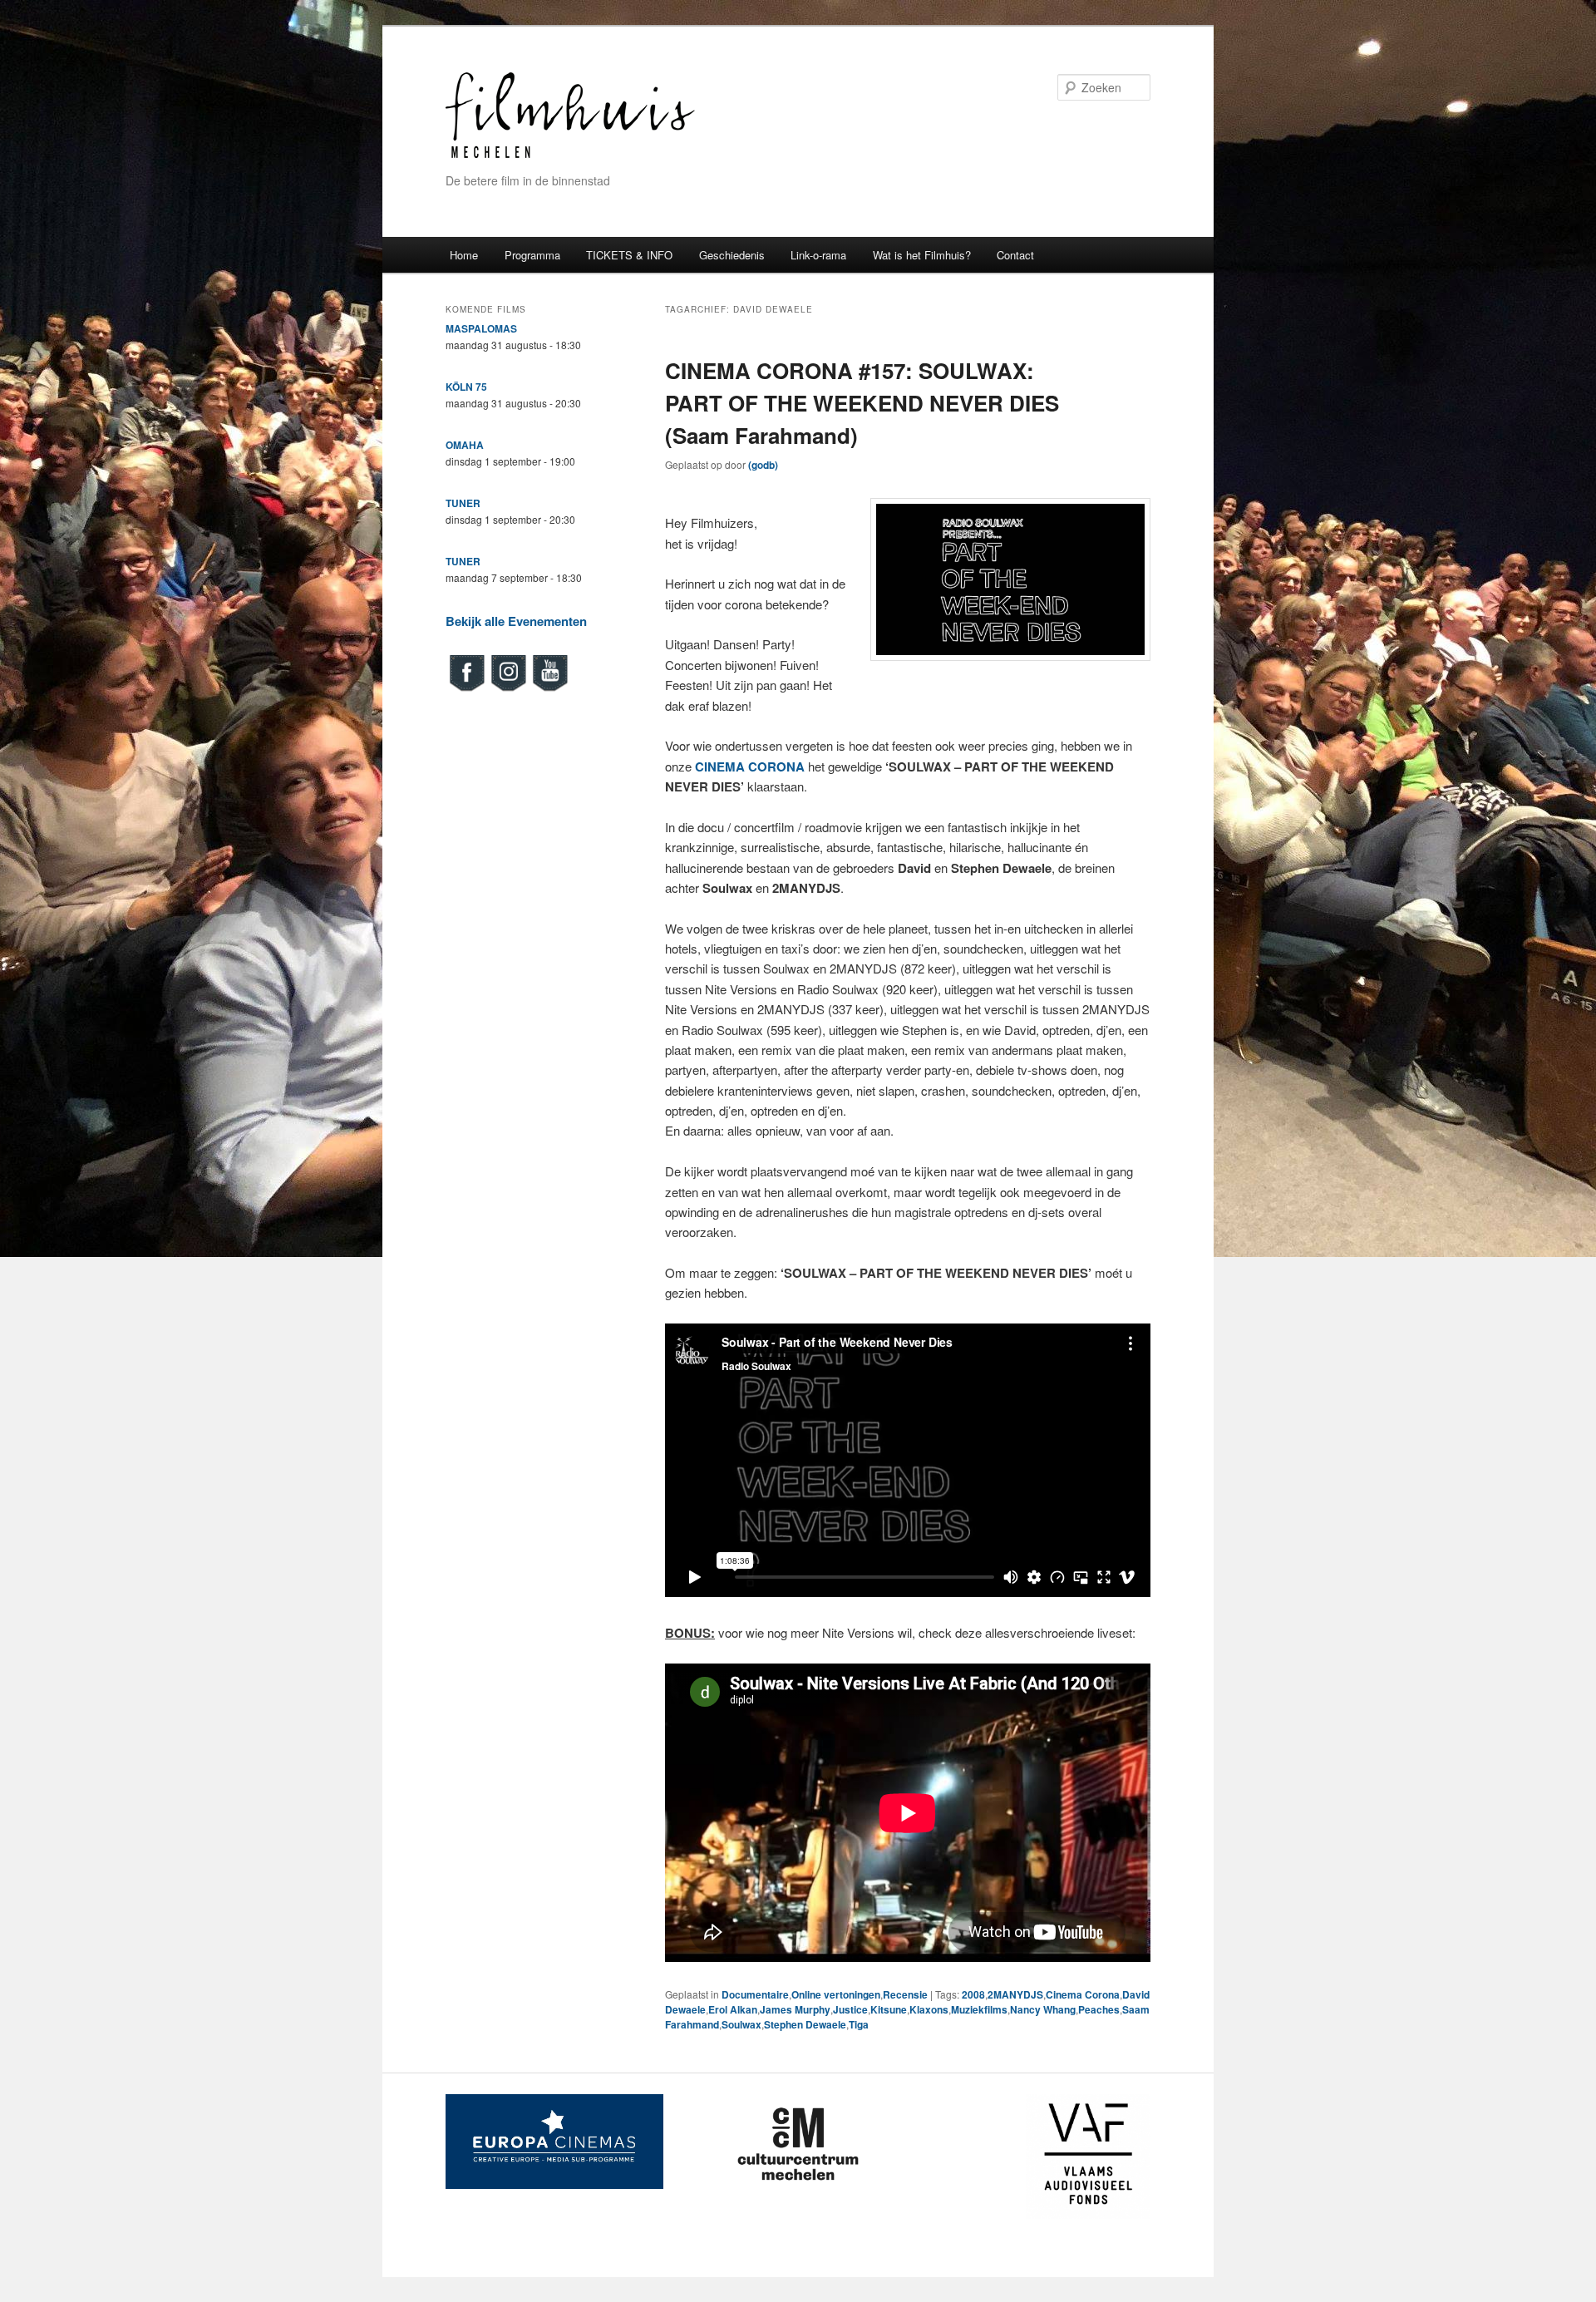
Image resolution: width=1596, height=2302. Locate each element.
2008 (973, 1994)
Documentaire (755, 1994)
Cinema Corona (1083, 1994)
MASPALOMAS (481, 328)
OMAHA (465, 445)
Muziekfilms (979, 2009)
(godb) (763, 465)
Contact (1015, 255)
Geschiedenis (732, 255)
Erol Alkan (733, 2009)
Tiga (859, 2024)
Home (464, 255)
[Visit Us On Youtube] (549, 689)
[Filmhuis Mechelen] (570, 156)
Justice (850, 2009)
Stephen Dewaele (805, 2024)
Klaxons (929, 2009)
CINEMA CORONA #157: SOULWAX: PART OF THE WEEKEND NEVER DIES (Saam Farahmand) (862, 403)
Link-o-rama (818, 255)
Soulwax (741, 2024)
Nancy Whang (1043, 2009)
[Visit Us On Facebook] (466, 689)
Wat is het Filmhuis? (922, 255)
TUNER (463, 503)
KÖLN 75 (466, 387)
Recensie (905, 1994)
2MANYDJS (1015, 1994)
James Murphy (795, 2009)
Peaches (1099, 2009)
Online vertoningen (836, 1994)
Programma (532, 255)
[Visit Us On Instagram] (508, 689)
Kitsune (889, 2009)
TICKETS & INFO (629, 255)
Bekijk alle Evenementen (516, 621)
